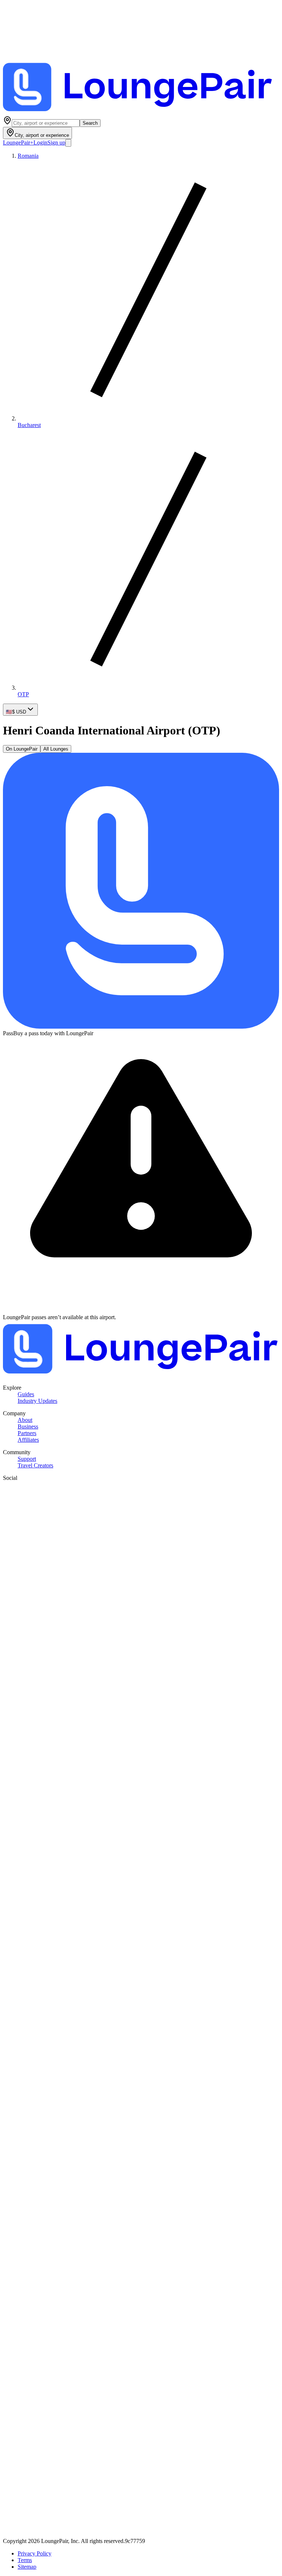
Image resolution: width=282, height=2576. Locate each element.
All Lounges (56, 749)
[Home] (141, 112)
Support (27, 1459)
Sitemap (27, 2567)
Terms (25, 2560)
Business (28, 1426)
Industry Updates (37, 1401)
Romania (28, 156)
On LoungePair (22, 749)
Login (40, 143)
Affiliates (28, 1440)
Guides (26, 1394)
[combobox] (46, 123)
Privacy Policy (35, 2553)
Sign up (56, 143)
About (25, 1420)
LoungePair (18, 143)
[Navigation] (68, 143)
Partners (27, 1433)
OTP (23, 694)
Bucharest (29, 425)
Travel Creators (35, 1465)
